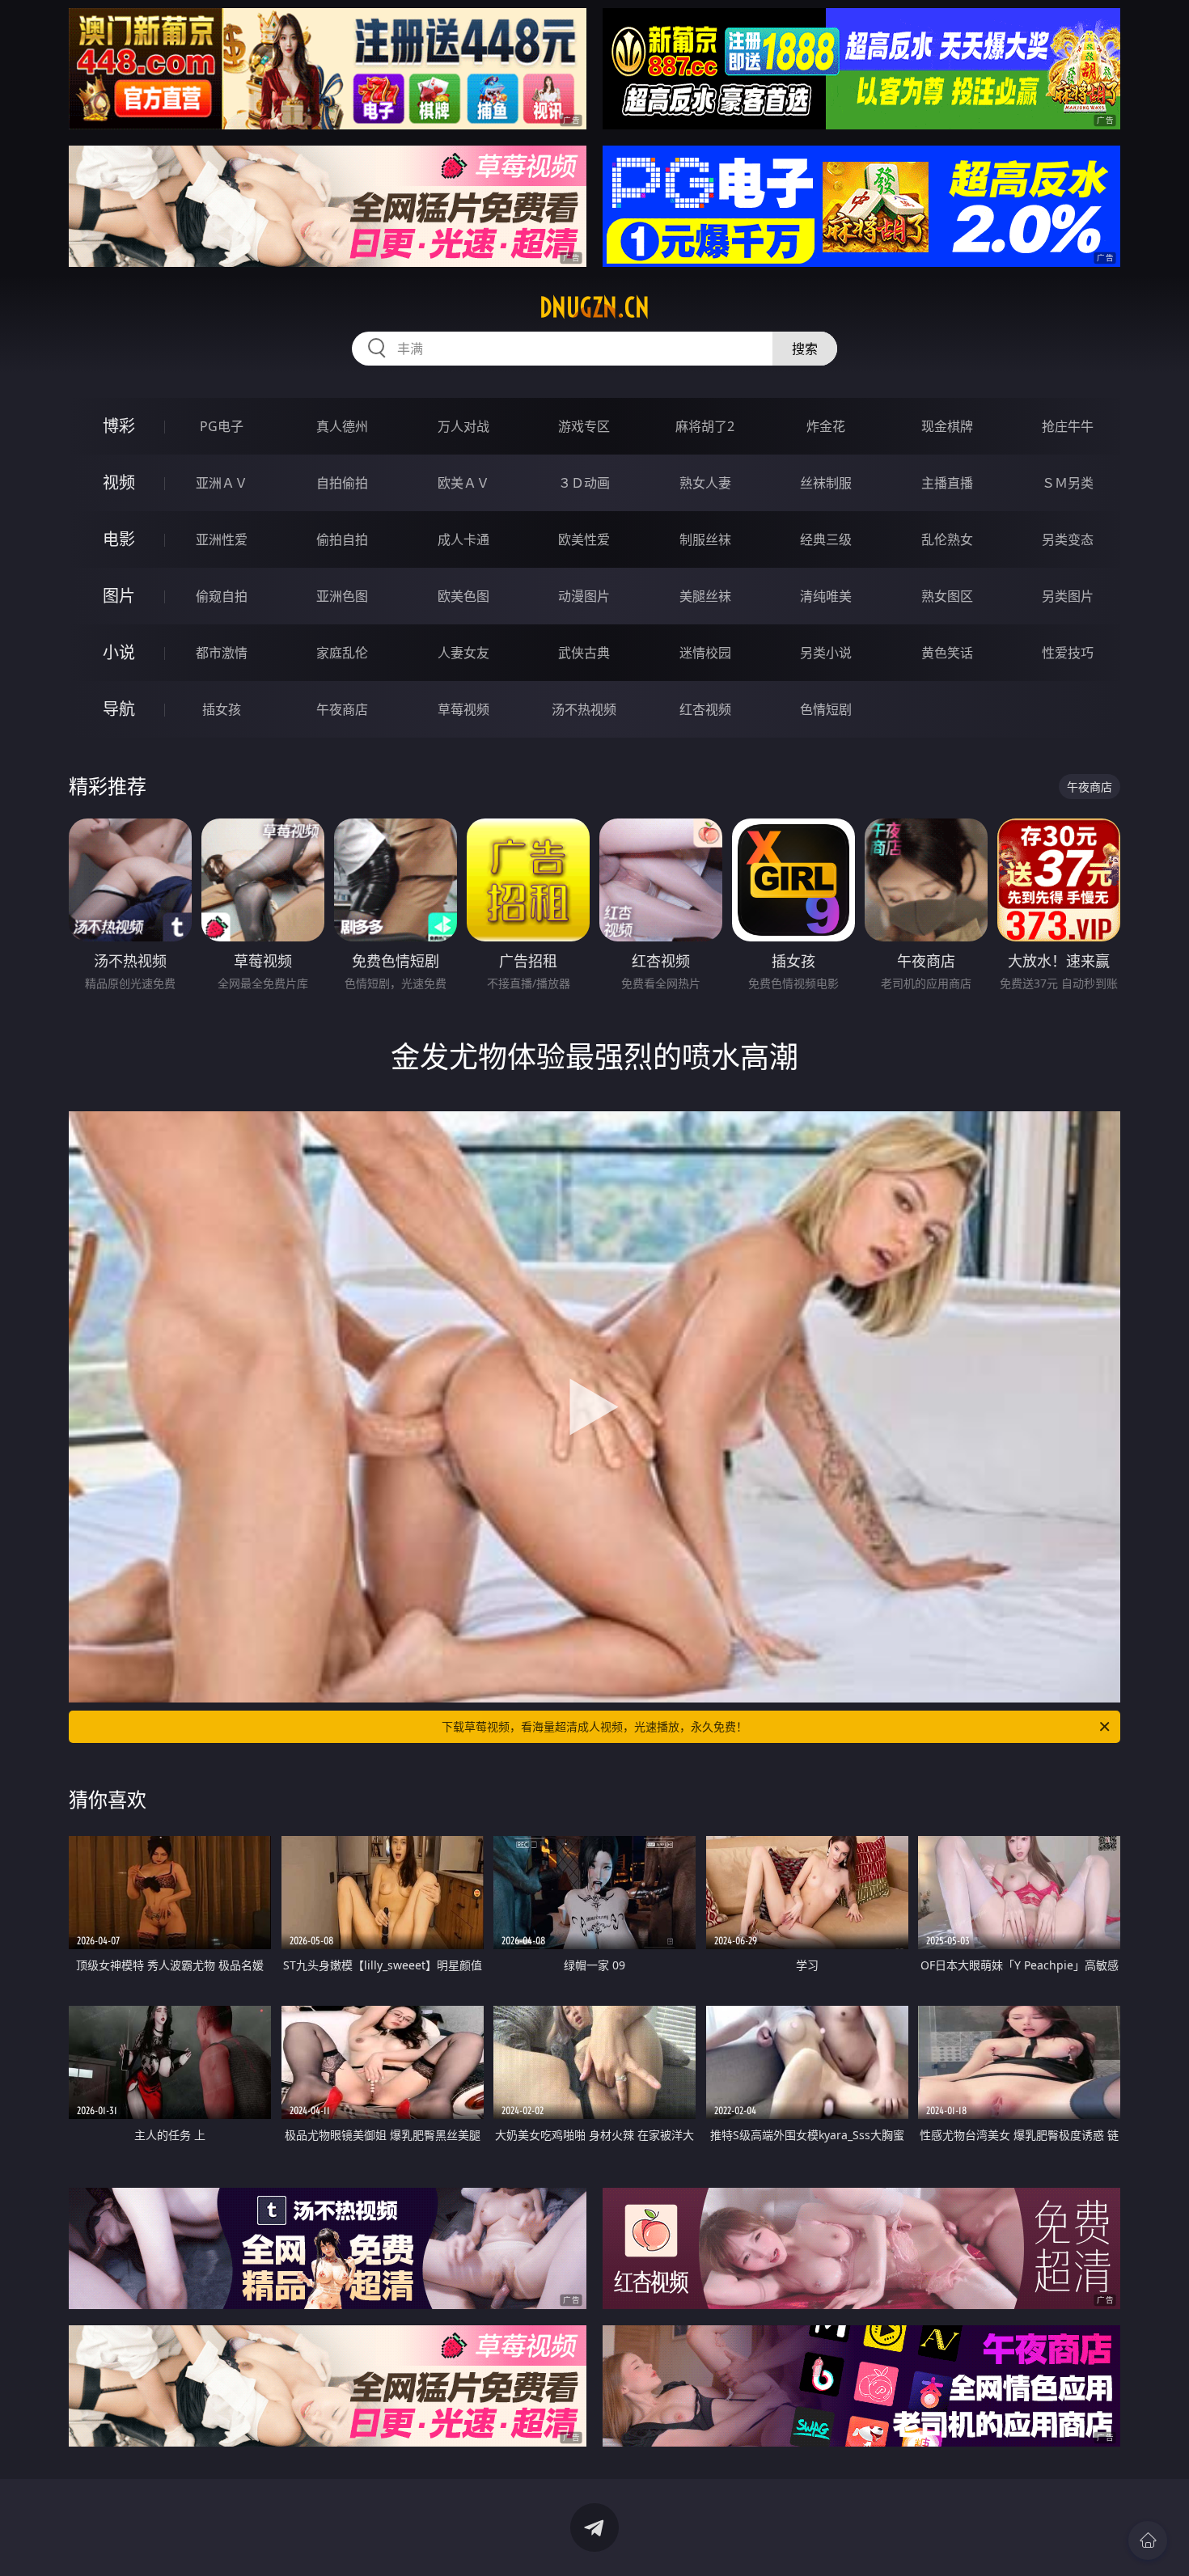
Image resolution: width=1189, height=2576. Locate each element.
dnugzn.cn (594, 307)
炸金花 (826, 426)
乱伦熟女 (947, 539)
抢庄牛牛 (1068, 426)
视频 (119, 482)
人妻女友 (463, 653)
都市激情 (222, 653)
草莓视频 (463, 709)
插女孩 (222, 709)
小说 (119, 652)
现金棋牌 (947, 426)
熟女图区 (947, 596)
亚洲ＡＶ (222, 483)
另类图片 (1068, 596)
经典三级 (826, 539)
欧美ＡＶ (463, 483)
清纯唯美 (826, 596)
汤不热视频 (584, 709)
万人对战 (463, 426)
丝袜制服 (826, 483)
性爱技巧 (1068, 653)
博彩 (119, 426)
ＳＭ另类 (1068, 483)
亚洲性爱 (222, 539)
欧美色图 (463, 596)
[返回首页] (1148, 2540)
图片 (119, 596)
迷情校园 (705, 653)
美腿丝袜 (705, 596)
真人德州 (342, 426)
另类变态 (1068, 539)
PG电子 (222, 426)
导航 (119, 709)
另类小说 (826, 653)
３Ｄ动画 (584, 483)
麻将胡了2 (705, 426)
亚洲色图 (342, 596)
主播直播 (947, 483)
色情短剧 (826, 709)
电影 (119, 539)
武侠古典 (584, 653)
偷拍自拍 (342, 539)
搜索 (805, 349)
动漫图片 (584, 596)
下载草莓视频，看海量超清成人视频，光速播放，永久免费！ (594, 1726)
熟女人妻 (705, 483)
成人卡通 (463, 539)
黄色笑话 (947, 653)
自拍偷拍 (342, 483)
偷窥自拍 (222, 596)
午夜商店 (342, 709)
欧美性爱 (584, 539)
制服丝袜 (705, 539)
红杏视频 (705, 709)
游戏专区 (584, 426)
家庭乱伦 (342, 653)
